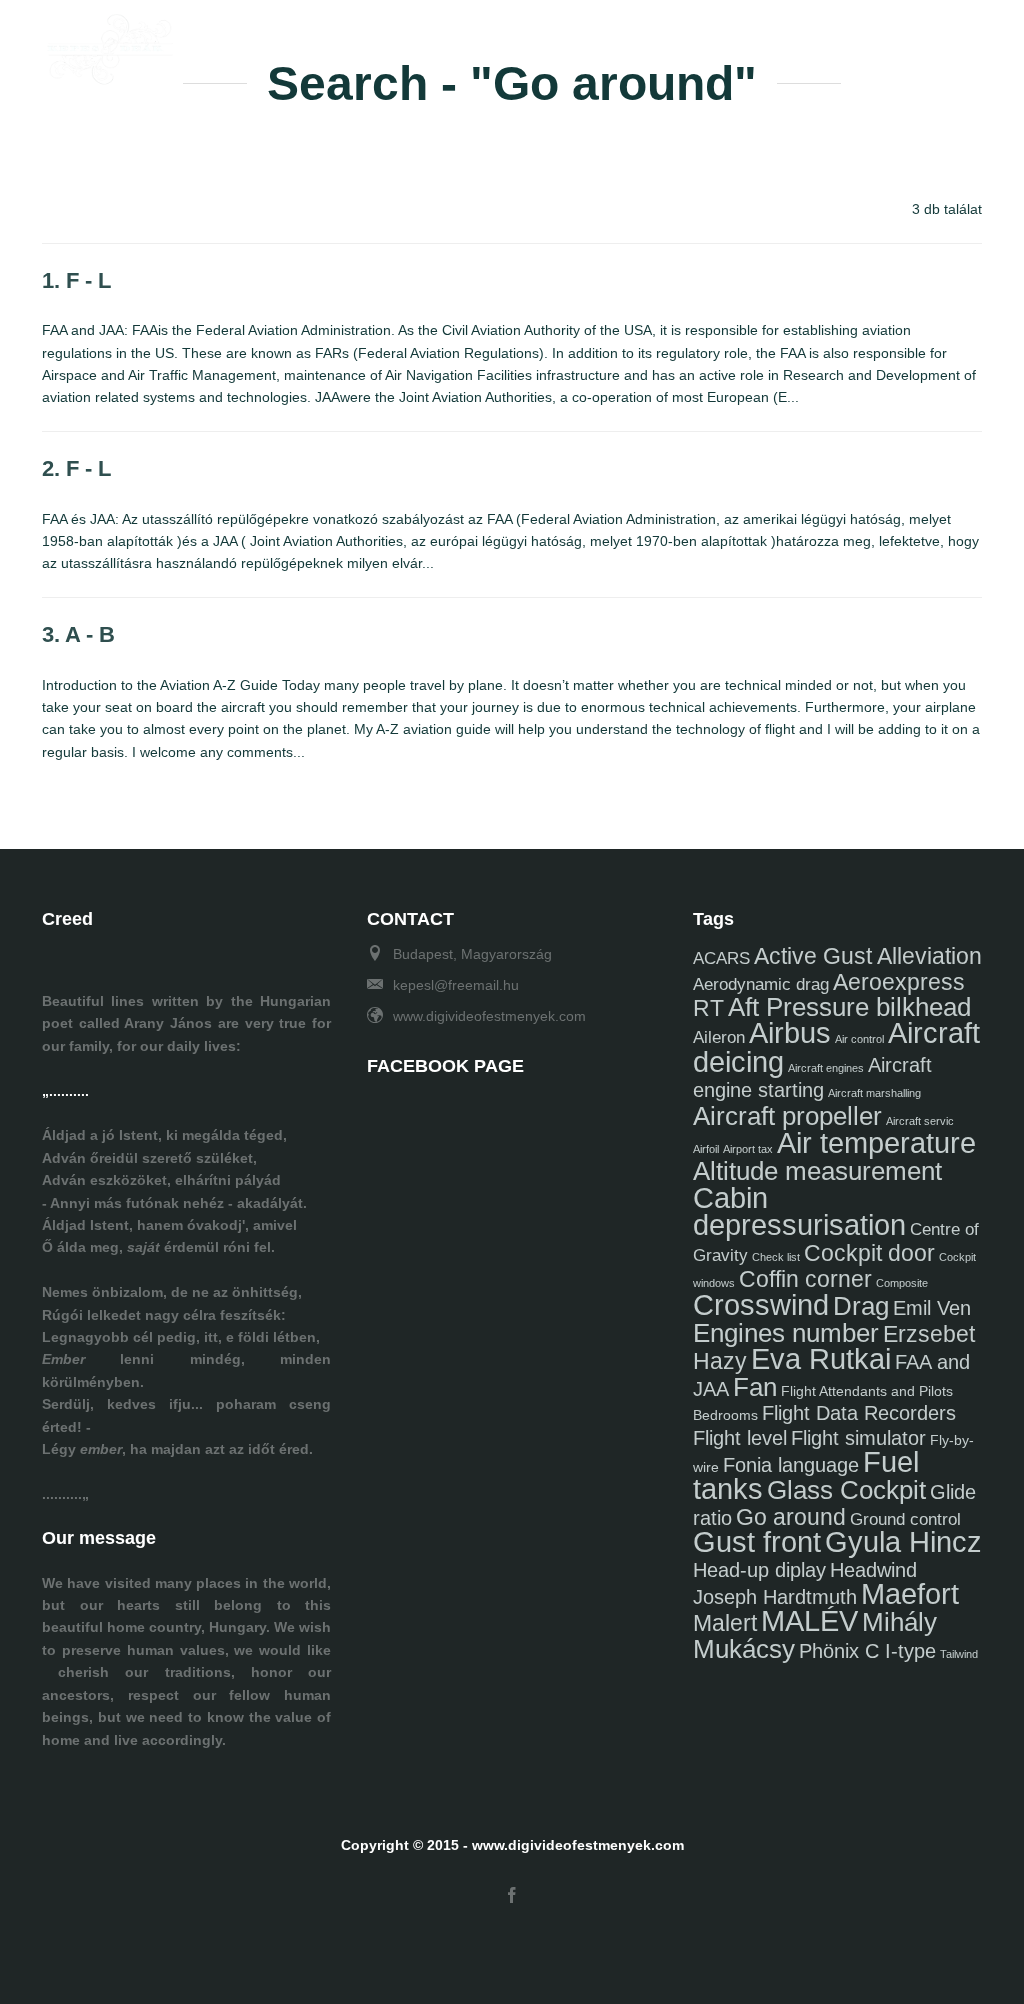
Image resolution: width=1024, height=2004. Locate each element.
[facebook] (512, 1896)
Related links (838, 43)
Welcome (302, 43)
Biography (408, 43)
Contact (727, 43)
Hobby (506, 43)
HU (933, 43)
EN (972, 43)
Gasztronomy (614, 43)
